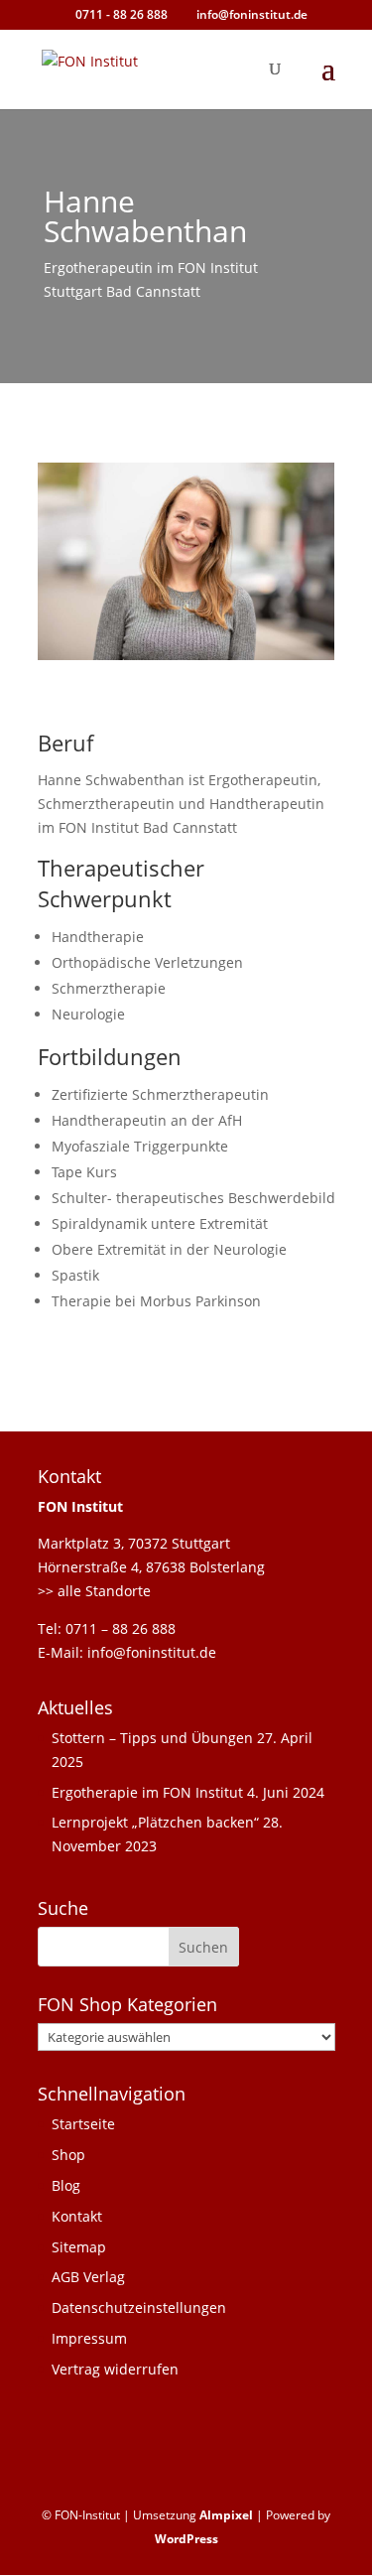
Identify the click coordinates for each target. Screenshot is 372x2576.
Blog (66, 2185)
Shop (68, 2155)
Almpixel (226, 2515)
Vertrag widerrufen (115, 2369)
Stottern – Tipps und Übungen (152, 1738)
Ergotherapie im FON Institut (147, 1792)
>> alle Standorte (94, 1591)
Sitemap (79, 2247)
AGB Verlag (88, 2277)
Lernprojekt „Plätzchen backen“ (155, 1822)
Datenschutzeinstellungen (139, 2307)
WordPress (186, 2539)
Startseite (83, 2124)
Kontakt (77, 2216)
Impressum (89, 2338)
